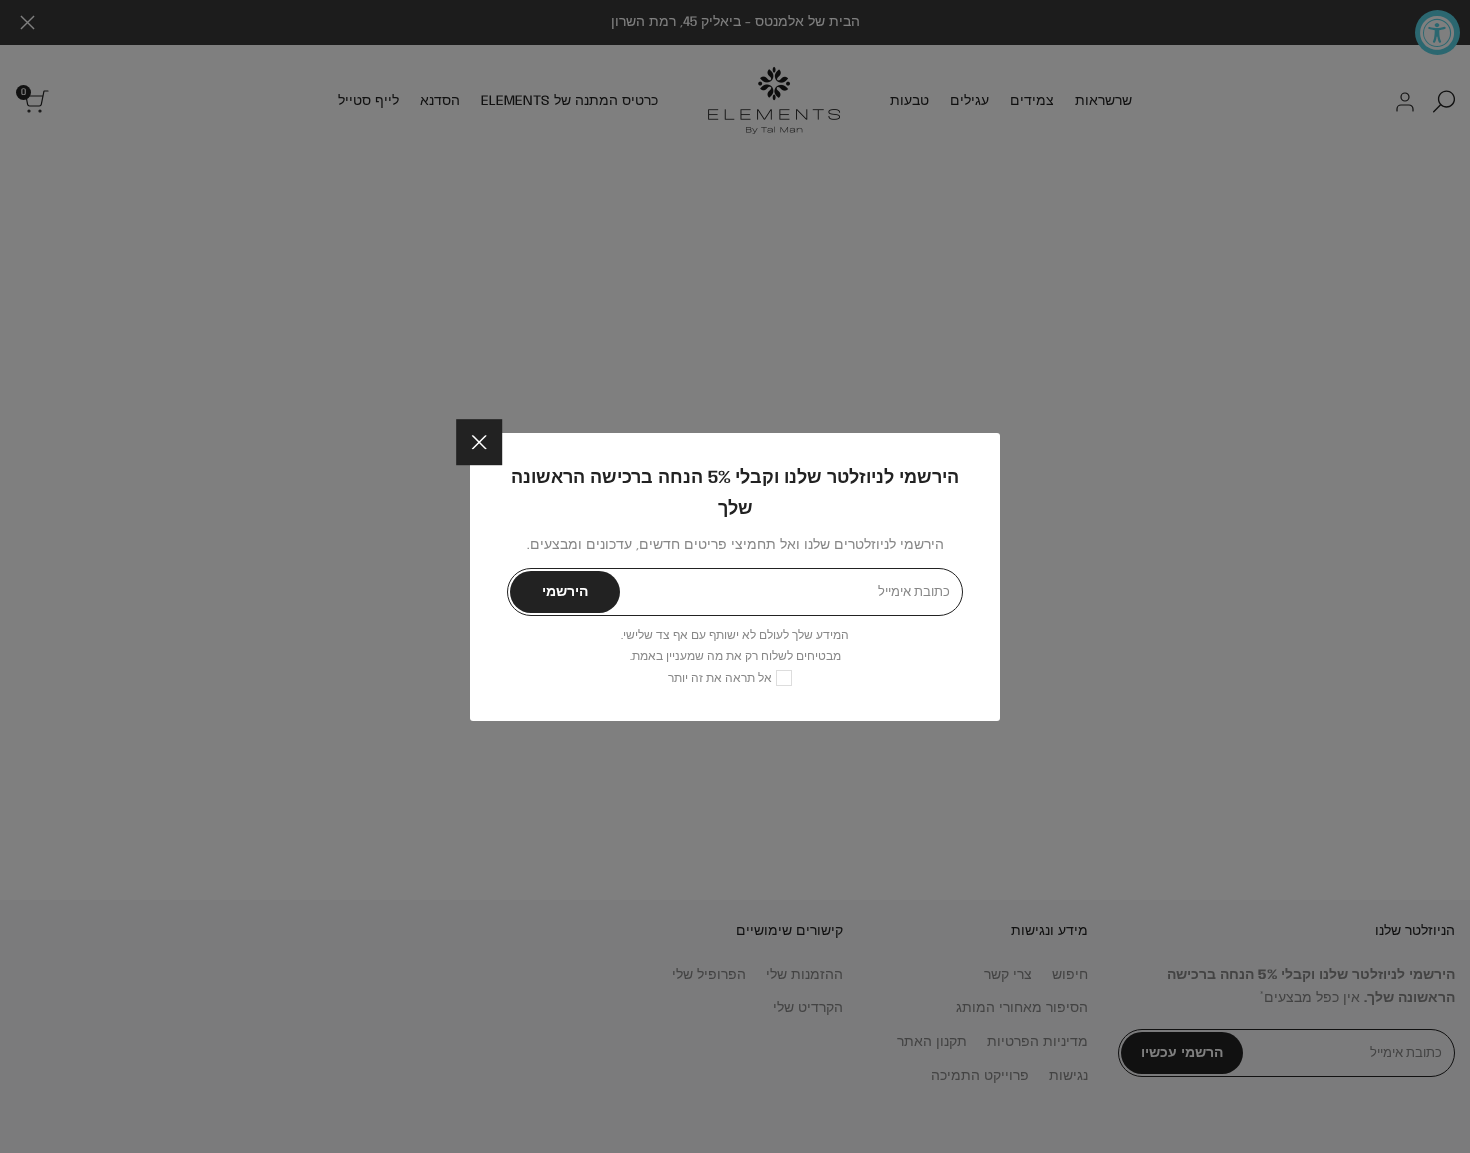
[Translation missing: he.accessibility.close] (479, 442)
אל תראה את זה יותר (720, 677)
